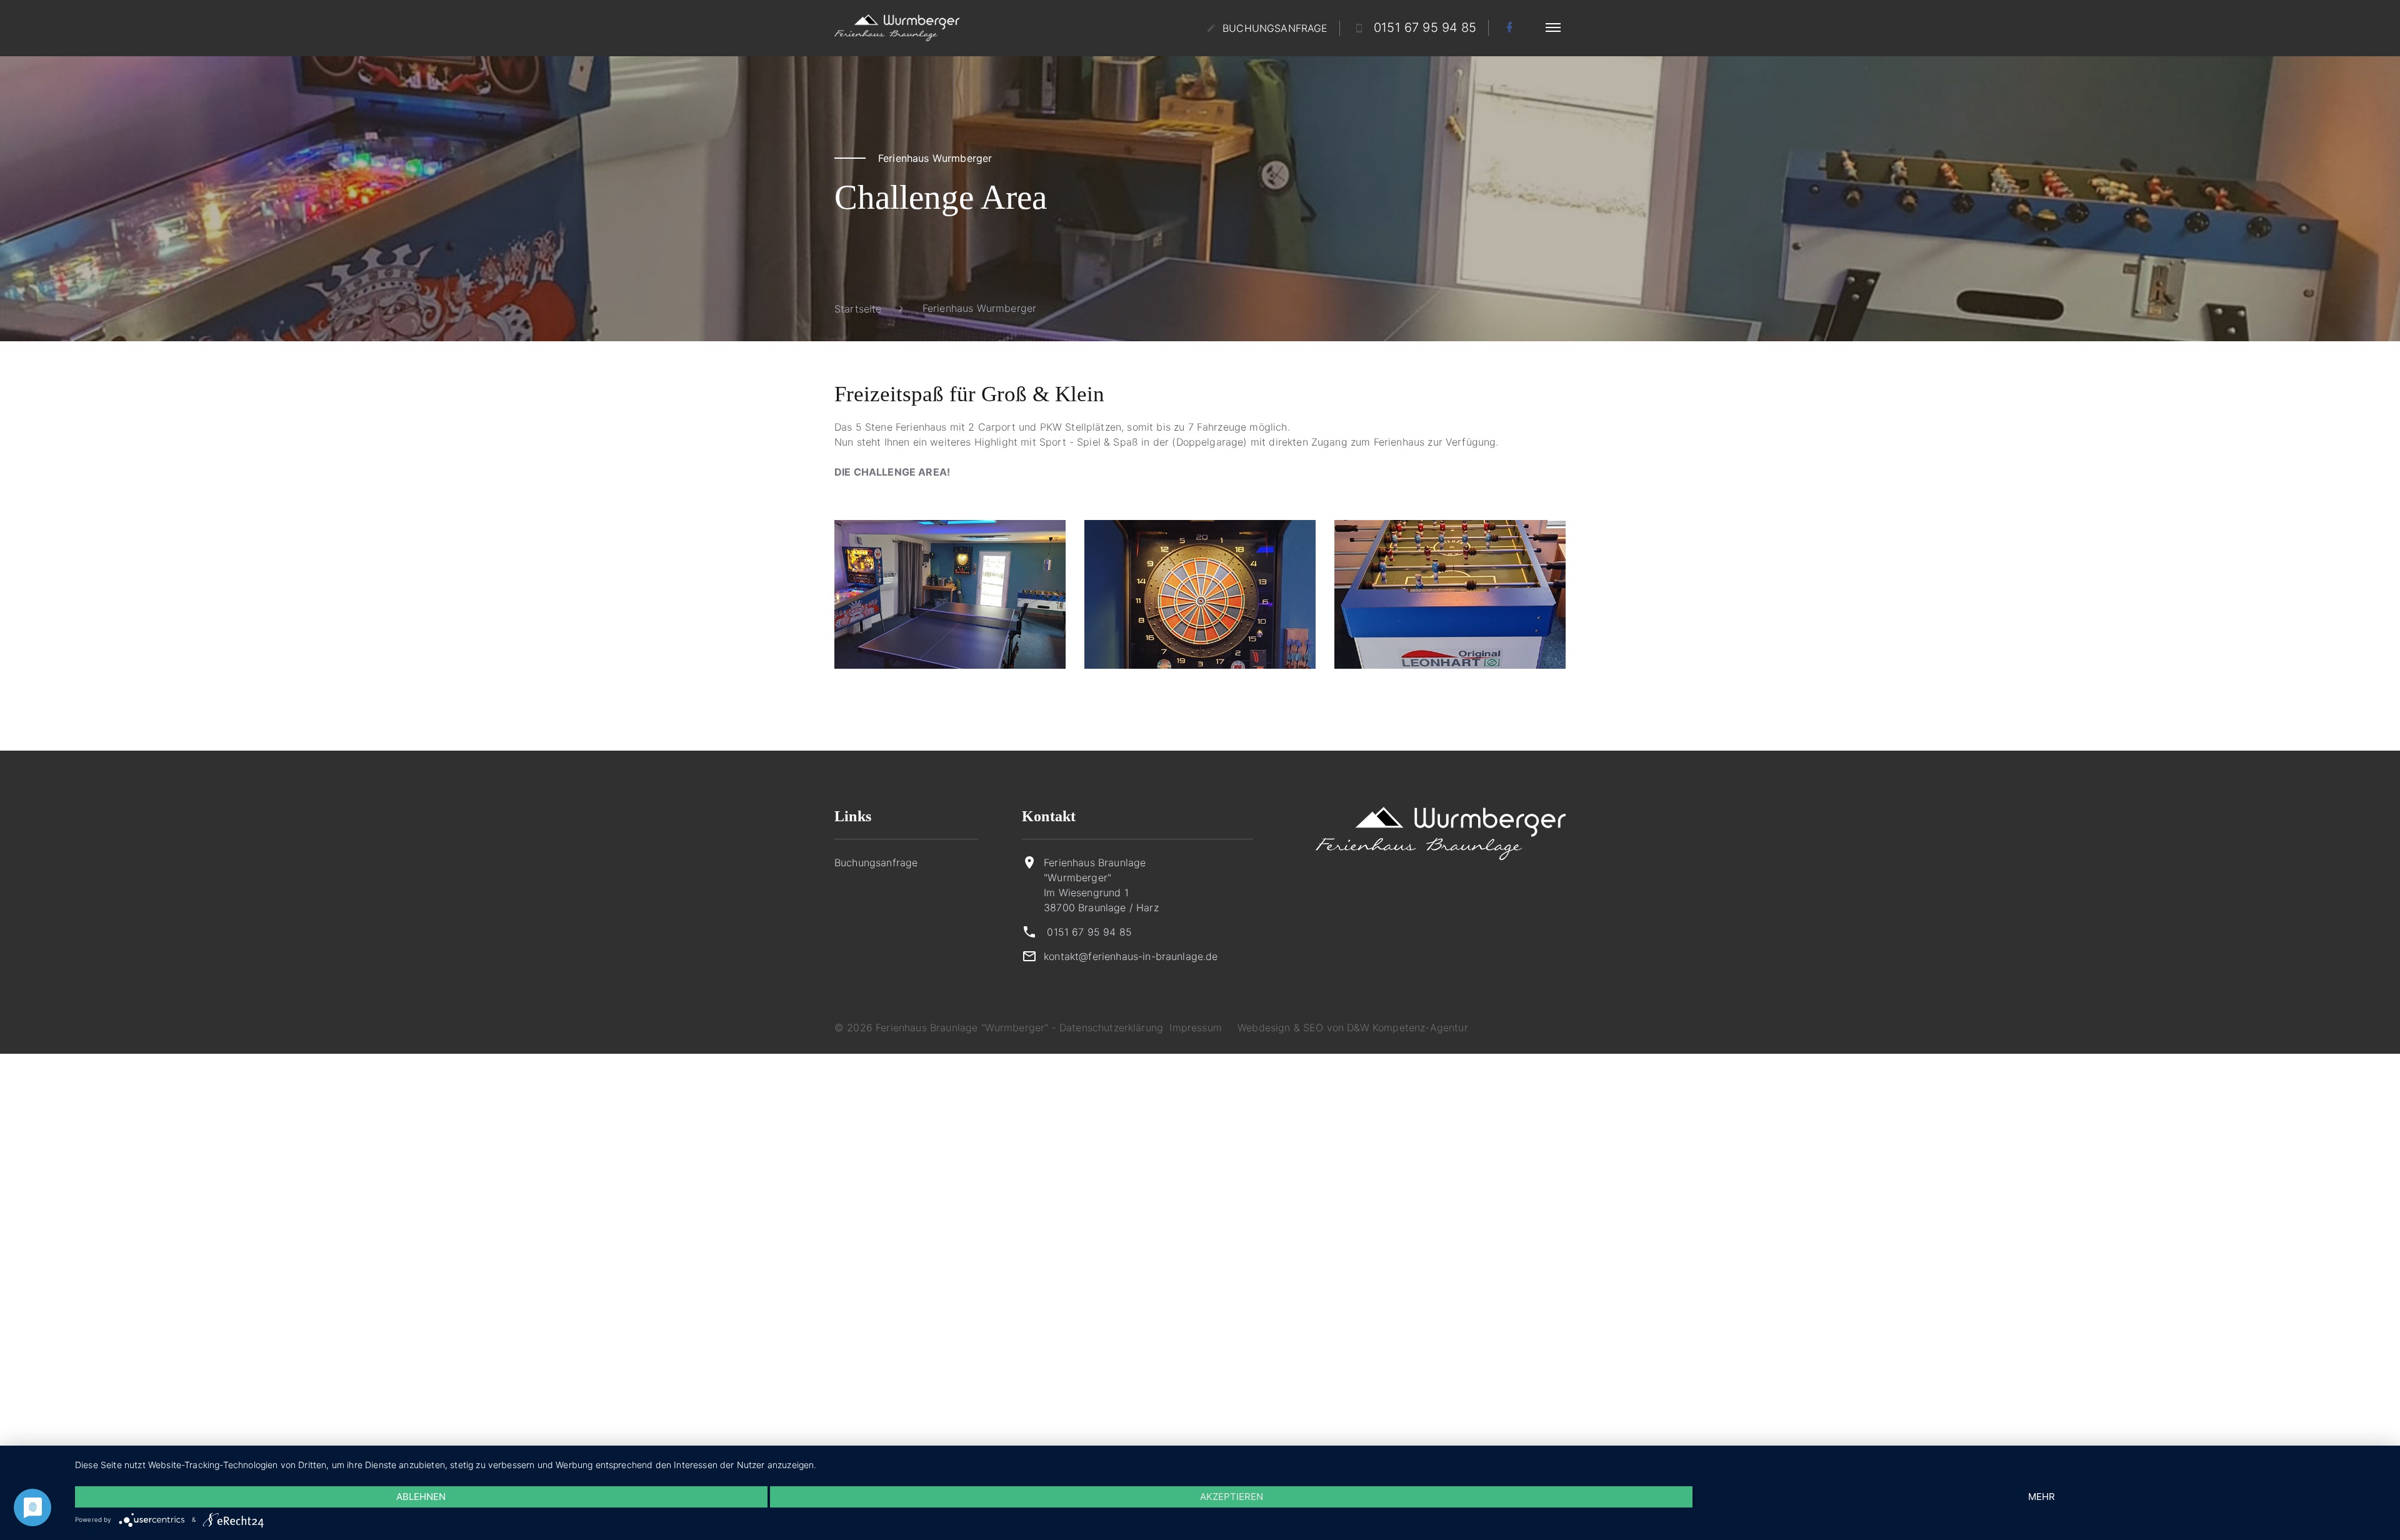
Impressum (1195, 1027)
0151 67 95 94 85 (1089, 932)
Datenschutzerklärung (1111, 1027)
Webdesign (1264, 1027)
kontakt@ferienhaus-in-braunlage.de (1131, 956)
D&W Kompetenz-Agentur (1407, 1027)
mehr (2042, 1497)
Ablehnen (421, 1497)
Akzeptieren (1232, 1497)
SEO (1313, 1027)
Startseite (858, 309)
